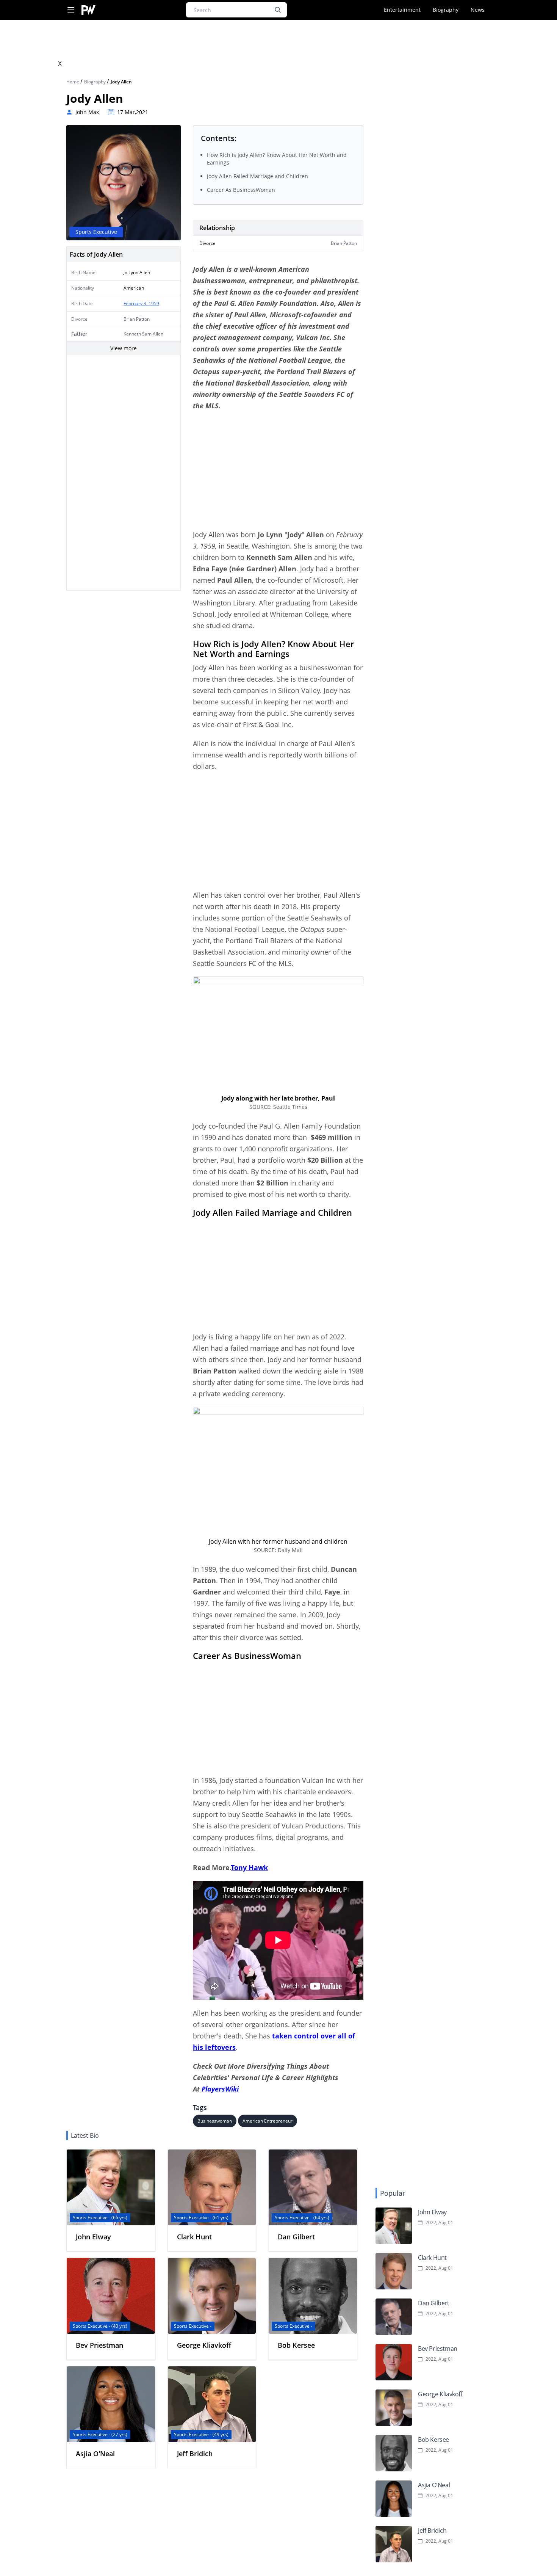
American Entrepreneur (268, 2121)
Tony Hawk (250, 1867)
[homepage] (88, 10)
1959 (154, 303)
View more (124, 348)
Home (73, 82)
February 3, (136, 303)
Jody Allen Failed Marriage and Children (257, 176)
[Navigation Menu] (71, 10)
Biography (446, 10)
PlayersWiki (220, 2089)
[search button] (278, 10)
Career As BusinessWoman (241, 190)
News (478, 10)
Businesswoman (215, 2121)
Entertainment (402, 10)
